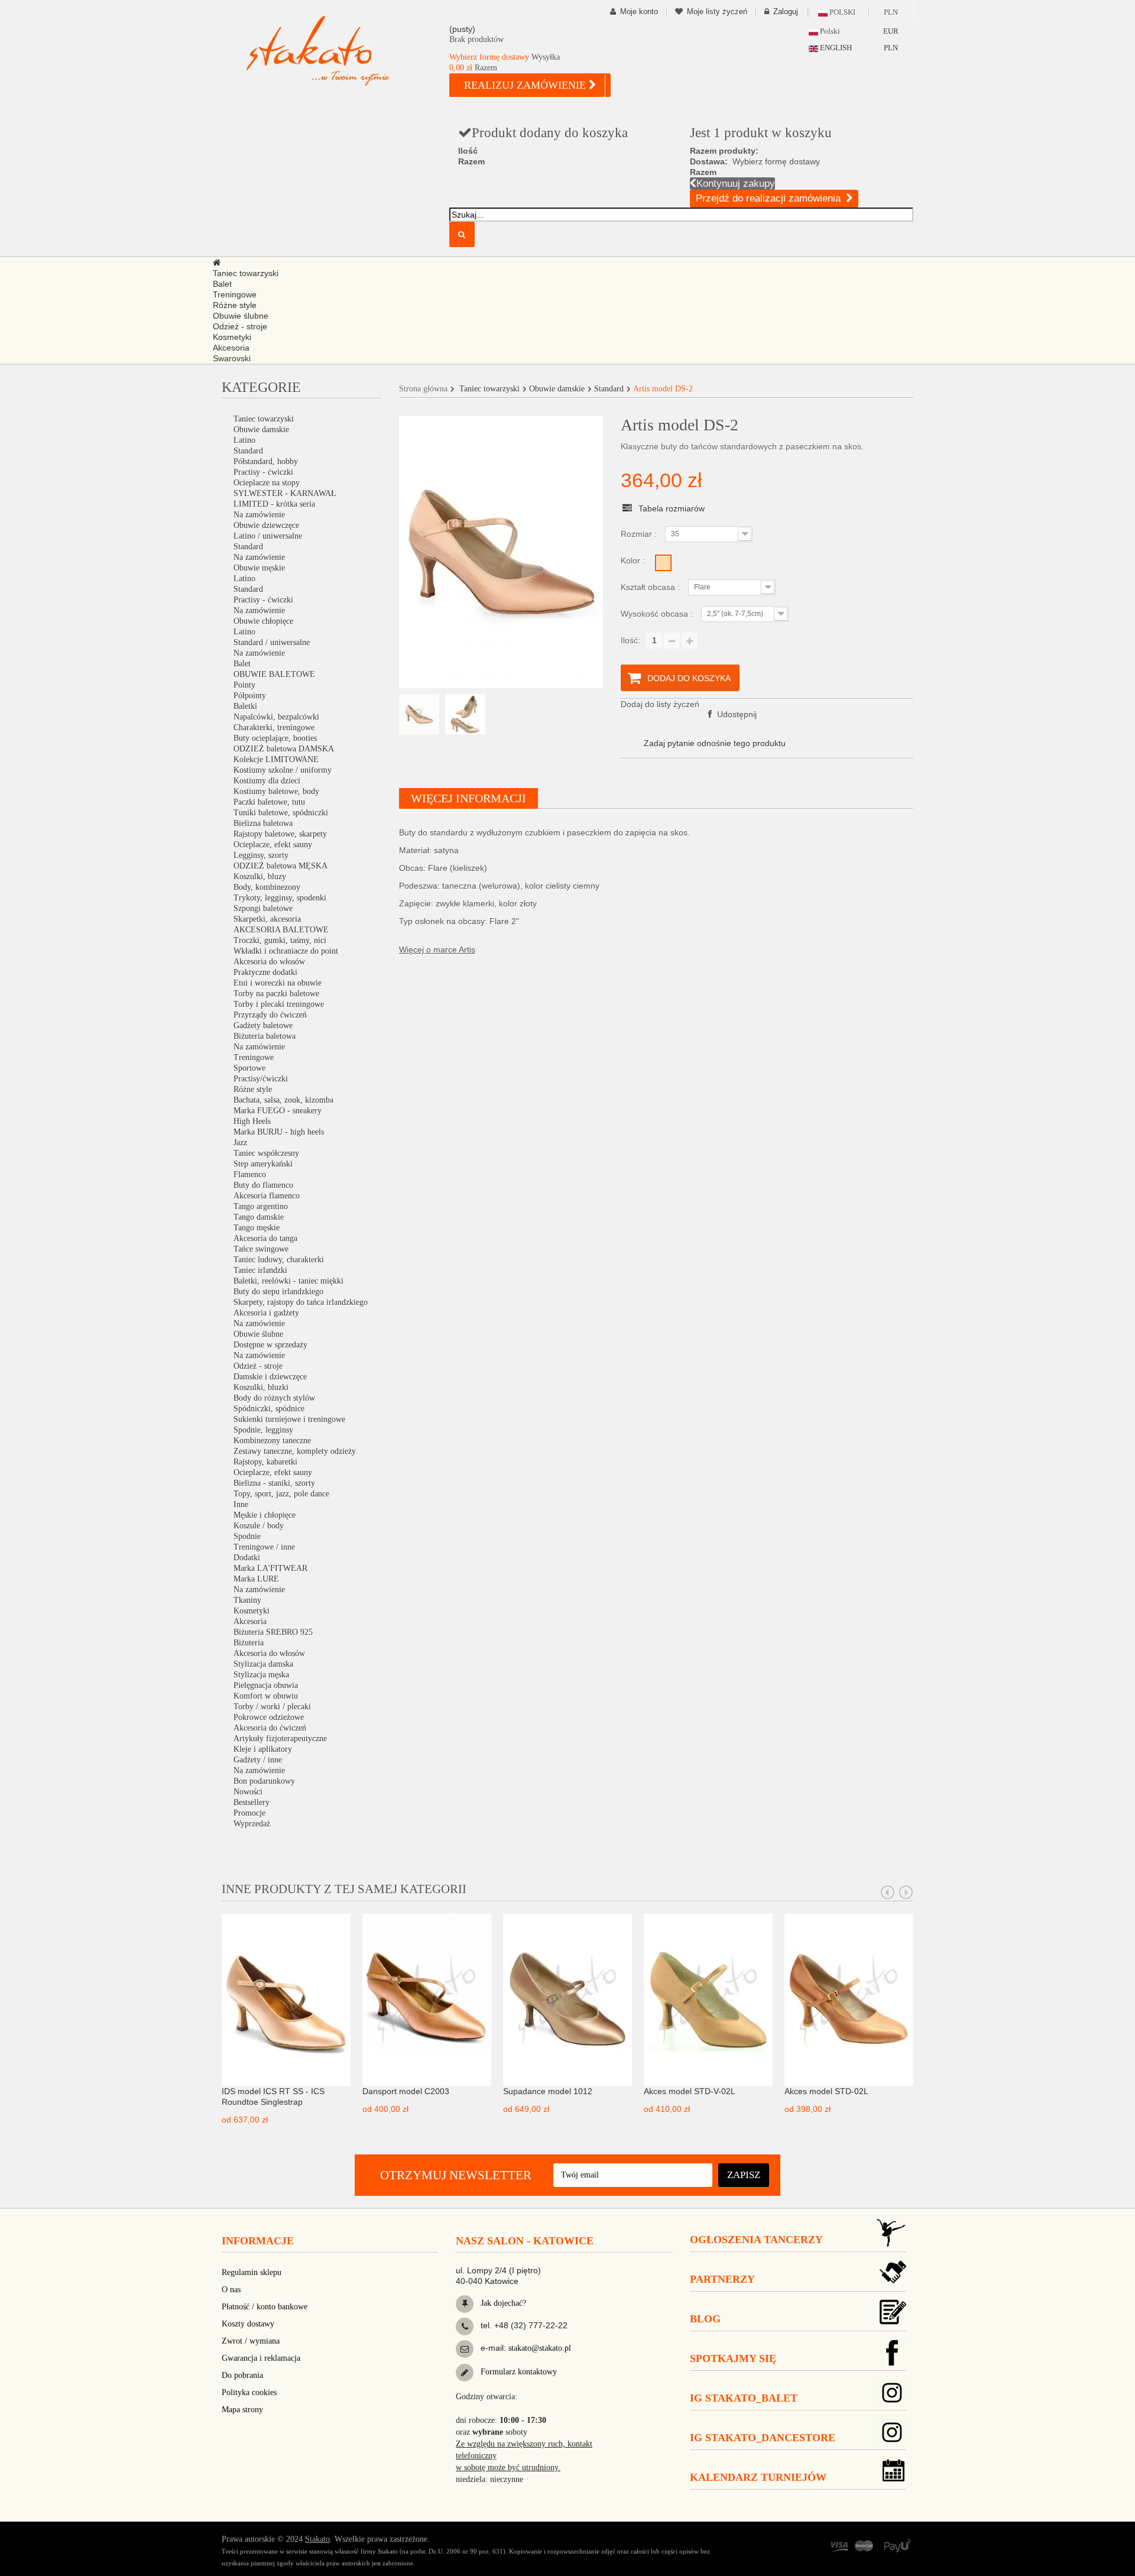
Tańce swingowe (261, 1249)
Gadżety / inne (258, 1760)
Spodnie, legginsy (263, 1430)
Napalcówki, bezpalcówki (276, 717)
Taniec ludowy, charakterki (279, 1260)
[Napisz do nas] (465, 2349)
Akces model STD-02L (826, 2091)
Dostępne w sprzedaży (270, 1345)
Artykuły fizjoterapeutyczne (280, 1739)
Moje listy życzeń (717, 12)
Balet (242, 664)
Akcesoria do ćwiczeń (270, 1728)
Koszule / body (259, 1526)
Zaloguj (786, 12)
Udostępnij (736, 714)
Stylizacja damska (263, 1664)
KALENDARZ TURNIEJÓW (758, 2477)
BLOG (705, 2319)
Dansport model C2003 (406, 2091)
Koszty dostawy (248, 2324)
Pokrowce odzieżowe (269, 1717)
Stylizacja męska (261, 1675)
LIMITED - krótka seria (274, 504)
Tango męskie (257, 1228)
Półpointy (250, 696)
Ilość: (630, 640)
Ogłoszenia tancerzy (756, 2240)
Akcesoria (250, 1621)
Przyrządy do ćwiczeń (270, 1015)
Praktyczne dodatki (265, 972)
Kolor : (634, 560)
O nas (231, 2290)
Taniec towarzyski (264, 419)
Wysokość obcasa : (658, 614)
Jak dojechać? (502, 2303)
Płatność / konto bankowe (265, 2307)
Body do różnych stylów (274, 1398)
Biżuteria (249, 1643)
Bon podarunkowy (264, 1781)
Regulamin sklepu (252, 2272)
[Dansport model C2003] (427, 1999)
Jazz (240, 1143)
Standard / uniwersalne (272, 642)
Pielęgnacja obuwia (266, 1685)
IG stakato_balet (744, 2398)
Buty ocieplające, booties (275, 738)
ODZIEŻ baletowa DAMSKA (284, 749)
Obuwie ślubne (258, 1334)
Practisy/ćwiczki (261, 1079)
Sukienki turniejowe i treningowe (289, 1419)
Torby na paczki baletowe (276, 994)
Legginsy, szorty (261, 855)
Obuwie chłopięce (263, 621)
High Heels (252, 1121)
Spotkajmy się (733, 2358)
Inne (241, 1504)
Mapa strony (242, 2410)
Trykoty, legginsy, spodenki (280, 898)
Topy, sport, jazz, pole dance (281, 1494)
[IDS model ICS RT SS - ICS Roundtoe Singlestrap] (286, 1999)
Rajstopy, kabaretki (265, 1462)
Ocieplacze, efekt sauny (273, 845)
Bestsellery (252, 1802)
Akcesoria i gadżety (266, 1313)
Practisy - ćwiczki (263, 472)
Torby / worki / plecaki (272, 1707)
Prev (888, 1893)
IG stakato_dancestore (763, 2438)
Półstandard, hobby (266, 461)
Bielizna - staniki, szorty (274, 1483)
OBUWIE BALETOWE (274, 674)
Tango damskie (259, 1217)
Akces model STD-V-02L (690, 2091)
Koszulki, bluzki (261, 1387)
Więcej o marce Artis (437, 950)
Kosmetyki (252, 1611)
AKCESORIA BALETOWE (281, 930)
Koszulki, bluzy (260, 877)
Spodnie (247, 1536)
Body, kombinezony (267, 887)
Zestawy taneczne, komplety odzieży (295, 1451)
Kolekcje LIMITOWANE (276, 759)
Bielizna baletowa (263, 823)
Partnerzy (722, 2279)
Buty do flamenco (263, 1185)
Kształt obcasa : (651, 587)
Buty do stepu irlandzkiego (278, 1292)
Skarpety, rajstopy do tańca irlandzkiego (301, 1302)
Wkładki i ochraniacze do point (286, 951)
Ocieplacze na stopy (267, 483)
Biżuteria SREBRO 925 (273, 1632)
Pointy (244, 685)
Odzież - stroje (258, 1366)
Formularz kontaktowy (518, 2372)
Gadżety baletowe (263, 1025)
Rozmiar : (640, 534)
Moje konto (639, 12)
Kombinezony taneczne (272, 1441)
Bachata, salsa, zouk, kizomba (283, 1100)
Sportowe (249, 1068)
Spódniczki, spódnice (269, 1409)
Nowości (248, 1792)
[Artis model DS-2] (419, 714)
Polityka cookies (249, 2392)
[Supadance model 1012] (567, 1999)
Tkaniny (247, 1600)
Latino (244, 440)
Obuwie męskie (259, 568)
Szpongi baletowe (263, 908)
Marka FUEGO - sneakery (278, 1111)
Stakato (317, 2539)
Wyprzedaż (252, 1824)
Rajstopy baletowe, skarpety (280, 834)
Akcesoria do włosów (269, 962)
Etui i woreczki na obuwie (278, 983)
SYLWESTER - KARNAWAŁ (285, 493)
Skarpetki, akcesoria (267, 919)
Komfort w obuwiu (266, 1696)
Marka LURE (256, 1579)
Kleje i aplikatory (263, 1749)
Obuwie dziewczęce (266, 525)
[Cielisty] (663, 563)
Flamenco (250, 1174)
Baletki (245, 706)
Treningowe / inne (264, 1547)
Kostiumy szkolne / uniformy (283, 770)
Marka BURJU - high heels (279, 1132)
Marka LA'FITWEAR (270, 1568)
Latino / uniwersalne (268, 536)
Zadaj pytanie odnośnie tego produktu (715, 743)
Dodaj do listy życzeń (660, 704)
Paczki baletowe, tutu (269, 802)
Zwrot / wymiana (251, 2341)
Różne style (253, 1089)
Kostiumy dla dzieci (267, 781)
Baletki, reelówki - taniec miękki (288, 1281)
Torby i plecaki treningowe (279, 1004)
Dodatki (247, 1558)
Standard (248, 451)
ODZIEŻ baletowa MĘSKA (280, 866)
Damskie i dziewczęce (270, 1377)
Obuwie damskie (261, 430)
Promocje (249, 1813)
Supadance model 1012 (548, 2091)
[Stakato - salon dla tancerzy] (337, 51)
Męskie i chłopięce (265, 1515)
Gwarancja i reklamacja (261, 2358)
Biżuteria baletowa (265, 1036)
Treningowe (254, 1057)
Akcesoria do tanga (265, 1238)
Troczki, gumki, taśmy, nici (280, 940)
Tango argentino (261, 1206)
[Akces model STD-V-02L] (708, 1999)
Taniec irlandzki (260, 1270)
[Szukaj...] (462, 234)
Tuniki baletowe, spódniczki (281, 813)
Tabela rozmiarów (672, 508)
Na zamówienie (259, 515)
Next (906, 1893)
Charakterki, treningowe (274, 728)
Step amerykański (263, 1164)
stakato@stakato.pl (540, 2348)
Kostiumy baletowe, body (276, 791)
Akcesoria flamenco (267, 1196)
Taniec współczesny (266, 1153)
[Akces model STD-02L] (849, 1999)
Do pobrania (242, 2375)
